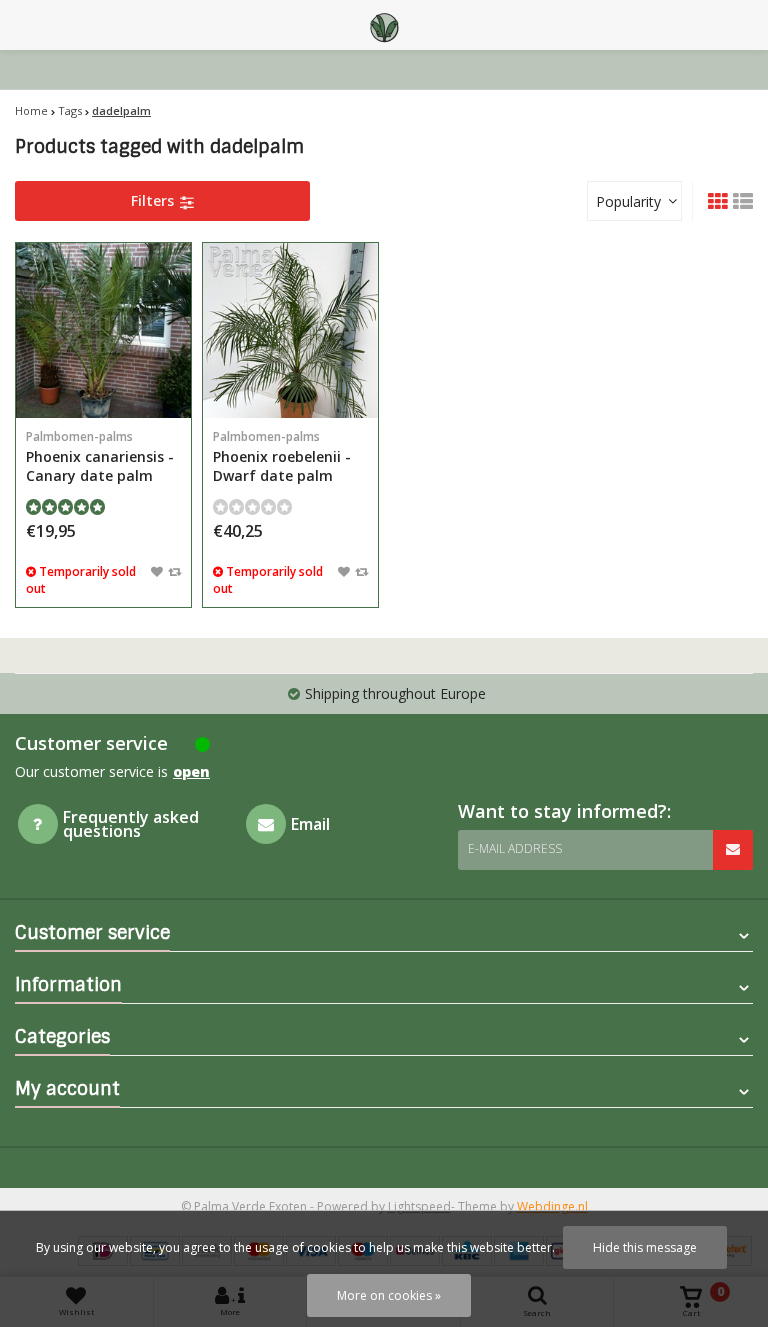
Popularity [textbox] (628, 201)
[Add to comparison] (174, 571)
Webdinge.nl (552, 1206)
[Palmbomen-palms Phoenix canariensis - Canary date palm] (103, 330)
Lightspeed (419, 1206)
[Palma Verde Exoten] (384, 25)
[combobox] (634, 201)
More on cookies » (389, 1295)
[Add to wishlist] (157, 571)
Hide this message (645, 1247)
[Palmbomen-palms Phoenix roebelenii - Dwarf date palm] (290, 330)
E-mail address (515, 848)
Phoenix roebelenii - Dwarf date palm (282, 456)
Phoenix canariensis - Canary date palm (100, 456)
